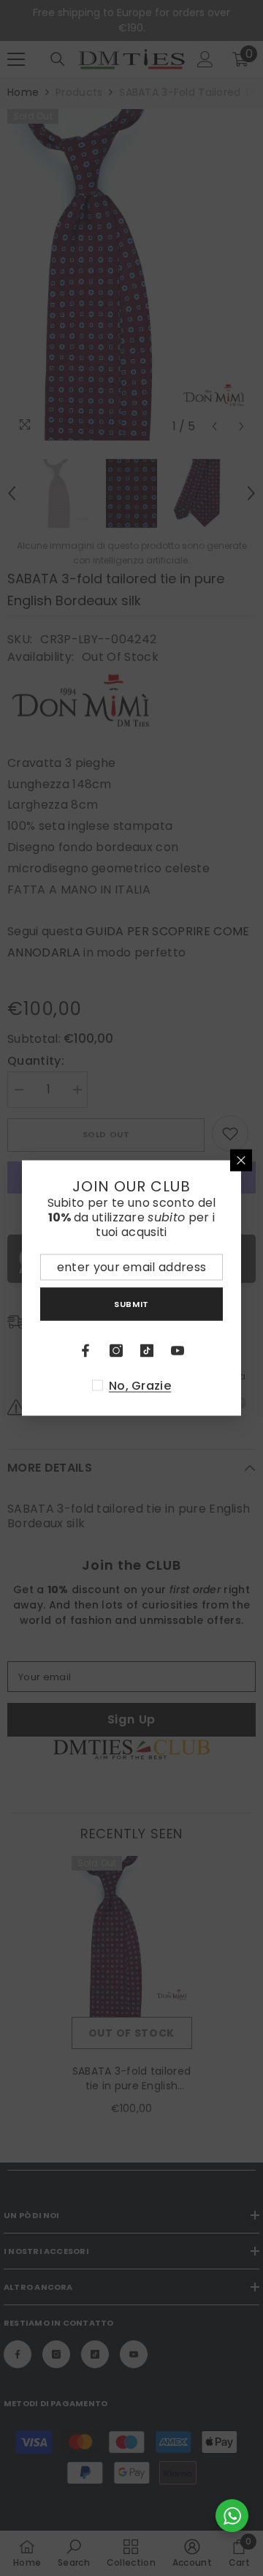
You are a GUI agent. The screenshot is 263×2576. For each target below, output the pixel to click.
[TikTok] (147, 1351)
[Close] (241, 1161)
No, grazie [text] (140, 1386)
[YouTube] (178, 1351)
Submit (131, 1303)
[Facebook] (85, 1351)
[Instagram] (116, 1351)
